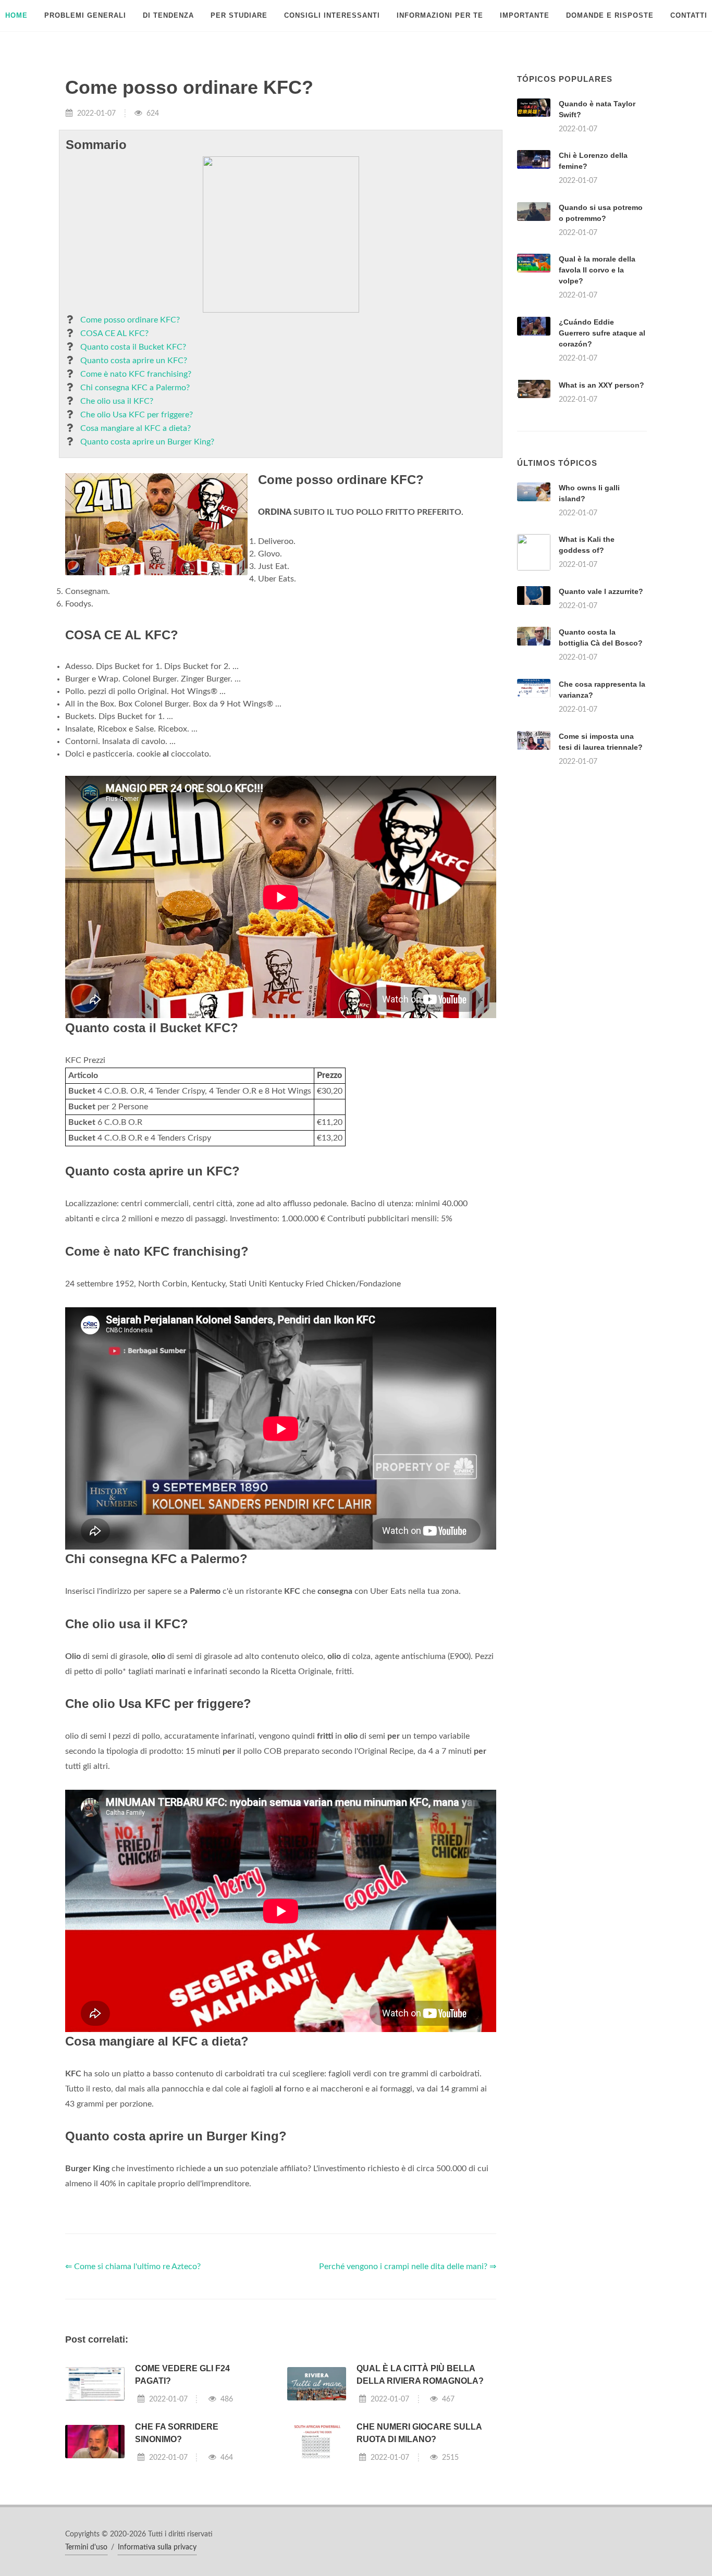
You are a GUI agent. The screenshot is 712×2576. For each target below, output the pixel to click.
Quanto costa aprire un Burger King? (147, 442)
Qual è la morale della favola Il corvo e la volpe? (597, 270)
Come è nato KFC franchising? (136, 374)
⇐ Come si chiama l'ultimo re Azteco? (133, 2267)
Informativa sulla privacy (157, 2547)
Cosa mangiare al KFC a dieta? (136, 428)
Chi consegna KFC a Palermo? (135, 388)
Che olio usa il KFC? (117, 401)
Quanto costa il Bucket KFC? (133, 347)
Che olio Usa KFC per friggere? (137, 415)
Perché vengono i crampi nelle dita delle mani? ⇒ (408, 2267)
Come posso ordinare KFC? (130, 320)
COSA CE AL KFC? (114, 333)
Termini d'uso (86, 2547)
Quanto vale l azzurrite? (601, 591)
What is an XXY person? (601, 385)
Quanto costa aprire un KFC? (134, 361)
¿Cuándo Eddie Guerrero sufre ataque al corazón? (602, 333)
